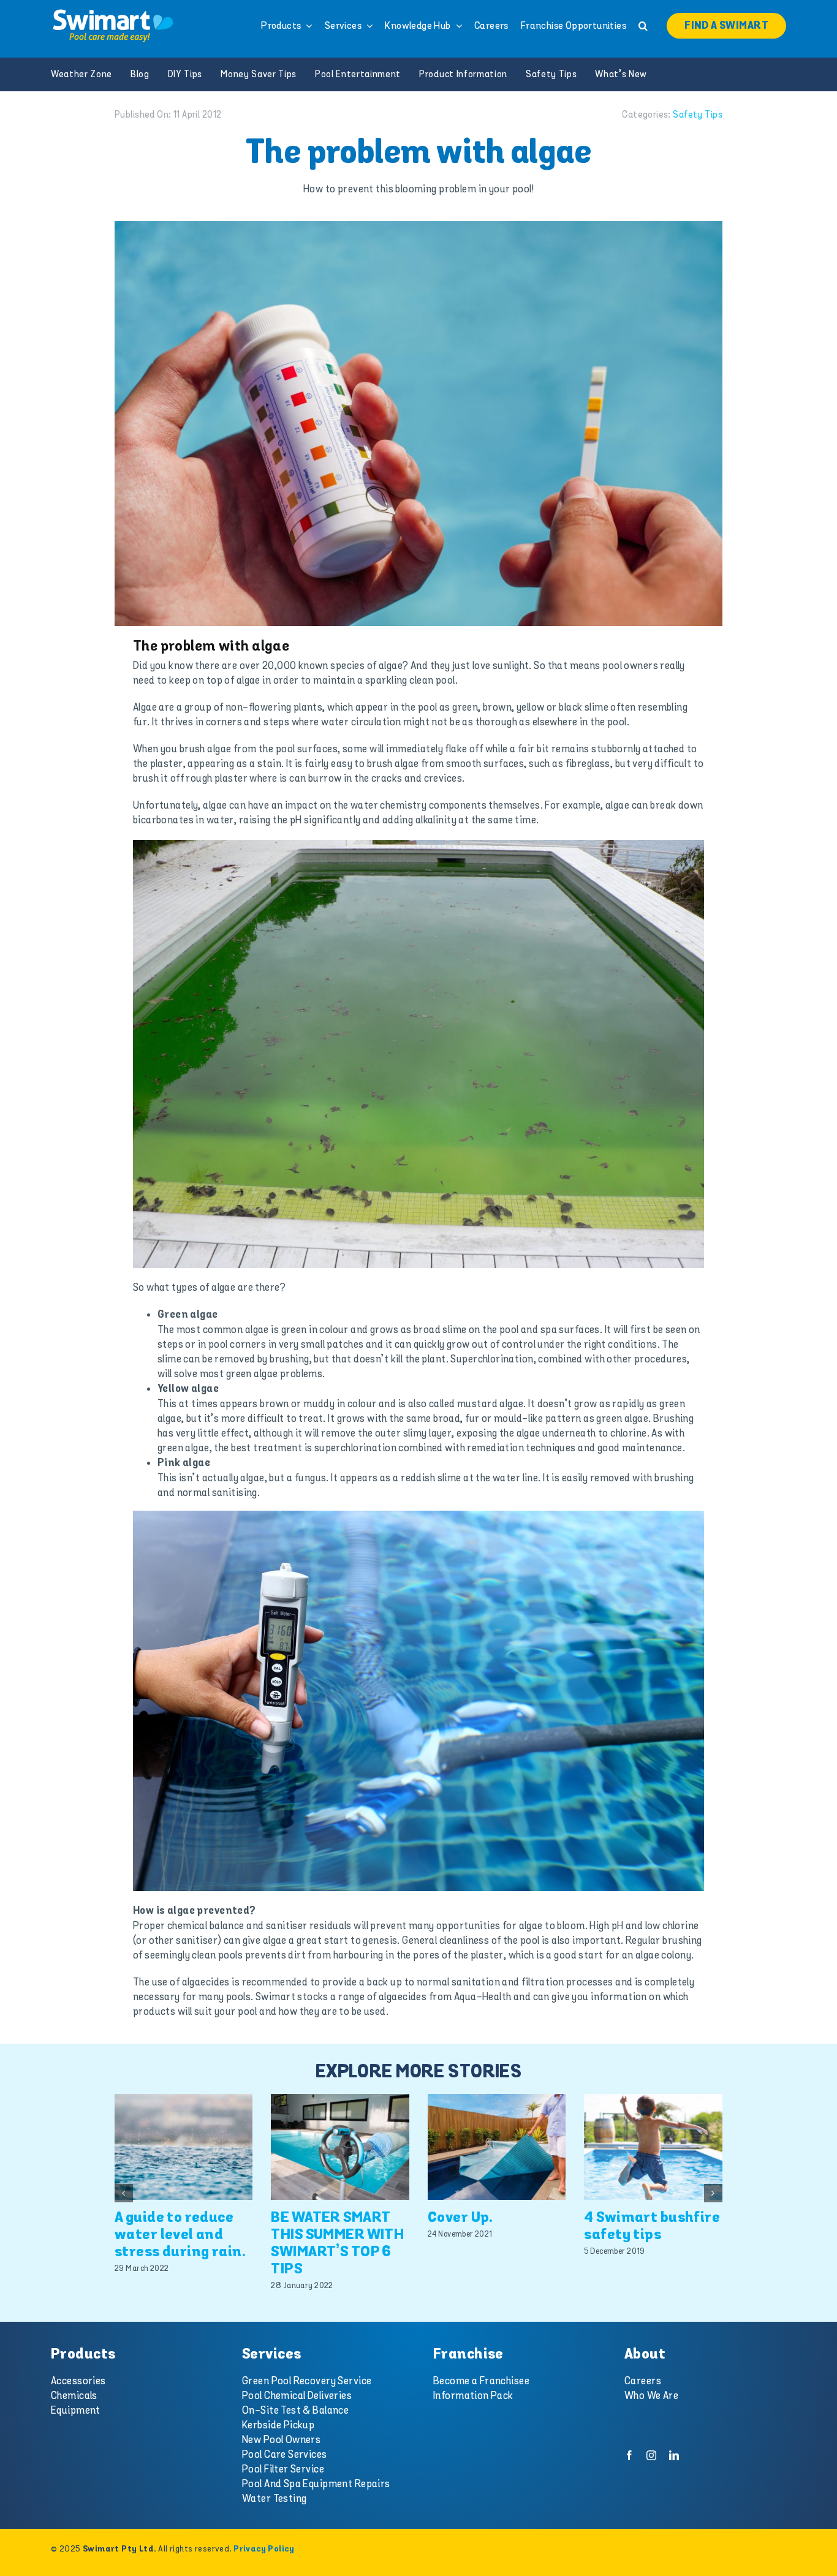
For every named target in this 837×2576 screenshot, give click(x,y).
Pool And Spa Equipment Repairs (316, 2484)
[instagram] (651, 2455)
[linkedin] (674, 2455)
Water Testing (275, 2499)
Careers (643, 2381)
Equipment (76, 2411)
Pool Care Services (285, 2455)
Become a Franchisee (481, 2381)
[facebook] (629, 2455)
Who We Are (651, 2396)
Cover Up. (460, 2218)
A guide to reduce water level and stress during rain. (180, 2235)
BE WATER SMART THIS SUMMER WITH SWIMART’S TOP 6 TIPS (337, 2244)
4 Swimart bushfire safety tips (652, 2227)
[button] (643, 26)
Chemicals (74, 2396)
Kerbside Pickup (278, 2425)
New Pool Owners (281, 2440)
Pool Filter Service (283, 2469)
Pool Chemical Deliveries (297, 2396)
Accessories (78, 2381)
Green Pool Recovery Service (307, 2381)
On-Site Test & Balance (295, 2411)
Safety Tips (698, 115)
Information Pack (473, 2396)
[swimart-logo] (113, 12)
